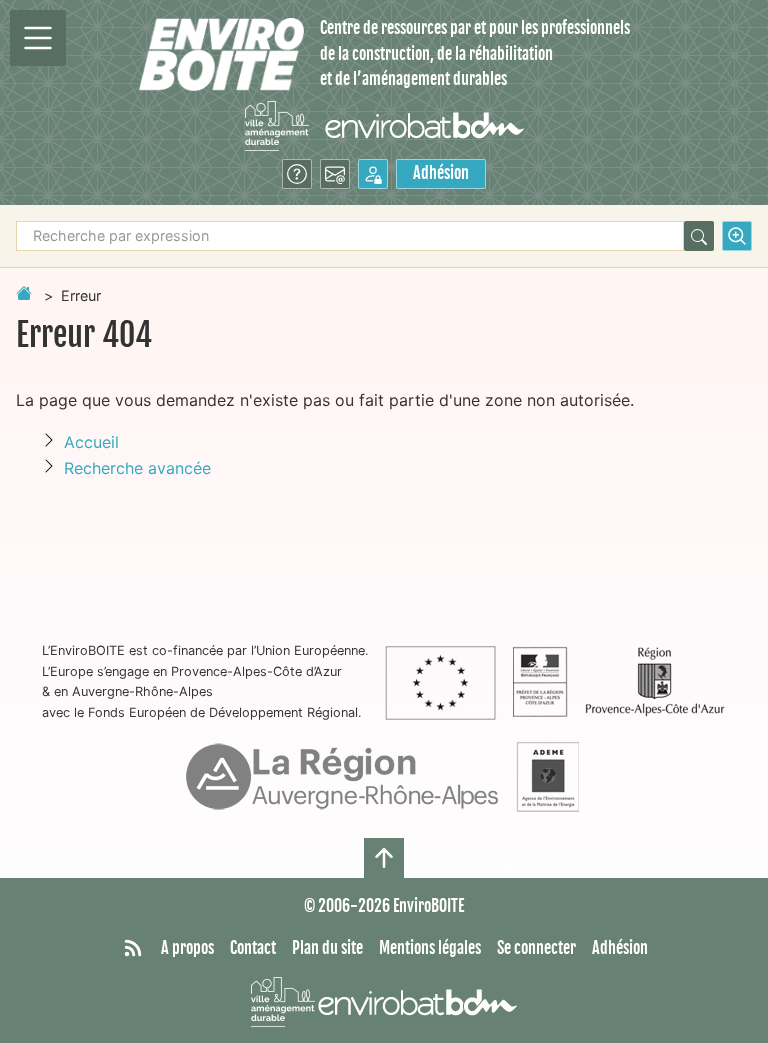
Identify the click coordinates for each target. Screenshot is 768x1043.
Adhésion (441, 173)
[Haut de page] (384, 858)
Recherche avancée (137, 468)
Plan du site (327, 948)
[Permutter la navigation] (38, 38)
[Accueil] (221, 54)
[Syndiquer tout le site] (133, 949)
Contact (253, 948)
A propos (187, 948)
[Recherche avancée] (737, 236)
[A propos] (297, 174)
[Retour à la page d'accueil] (24, 293)
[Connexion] (373, 174)
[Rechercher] (699, 236)
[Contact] (335, 174)
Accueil (91, 442)
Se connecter (536, 948)
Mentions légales (430, 948)
